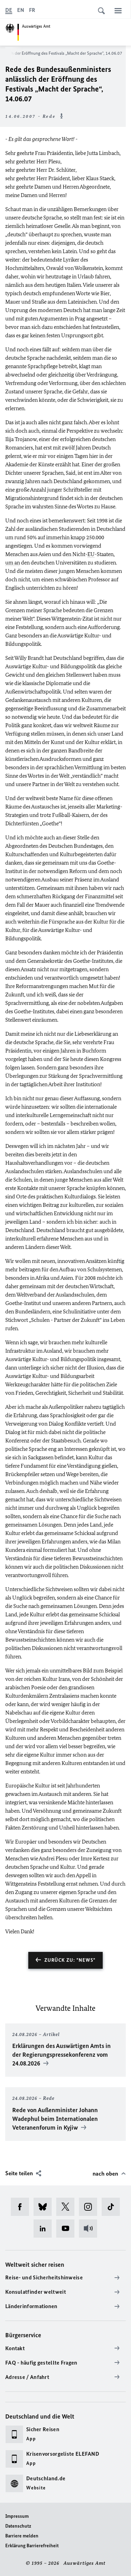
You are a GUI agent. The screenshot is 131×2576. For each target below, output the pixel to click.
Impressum (17, 2516)
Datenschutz (18, 2526)
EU (91, 554)
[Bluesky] (45, 2207)
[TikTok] (113, 2207)
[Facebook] (22, 2207)
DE (9, 10)
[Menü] (118, 11)
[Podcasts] (90, 2229)
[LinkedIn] (45, 2229)
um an (13, 563)
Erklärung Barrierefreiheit (32, 2546)
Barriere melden (22, 2536)
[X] (68, 2207)
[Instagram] (90, 2207)
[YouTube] (68, 2229)
